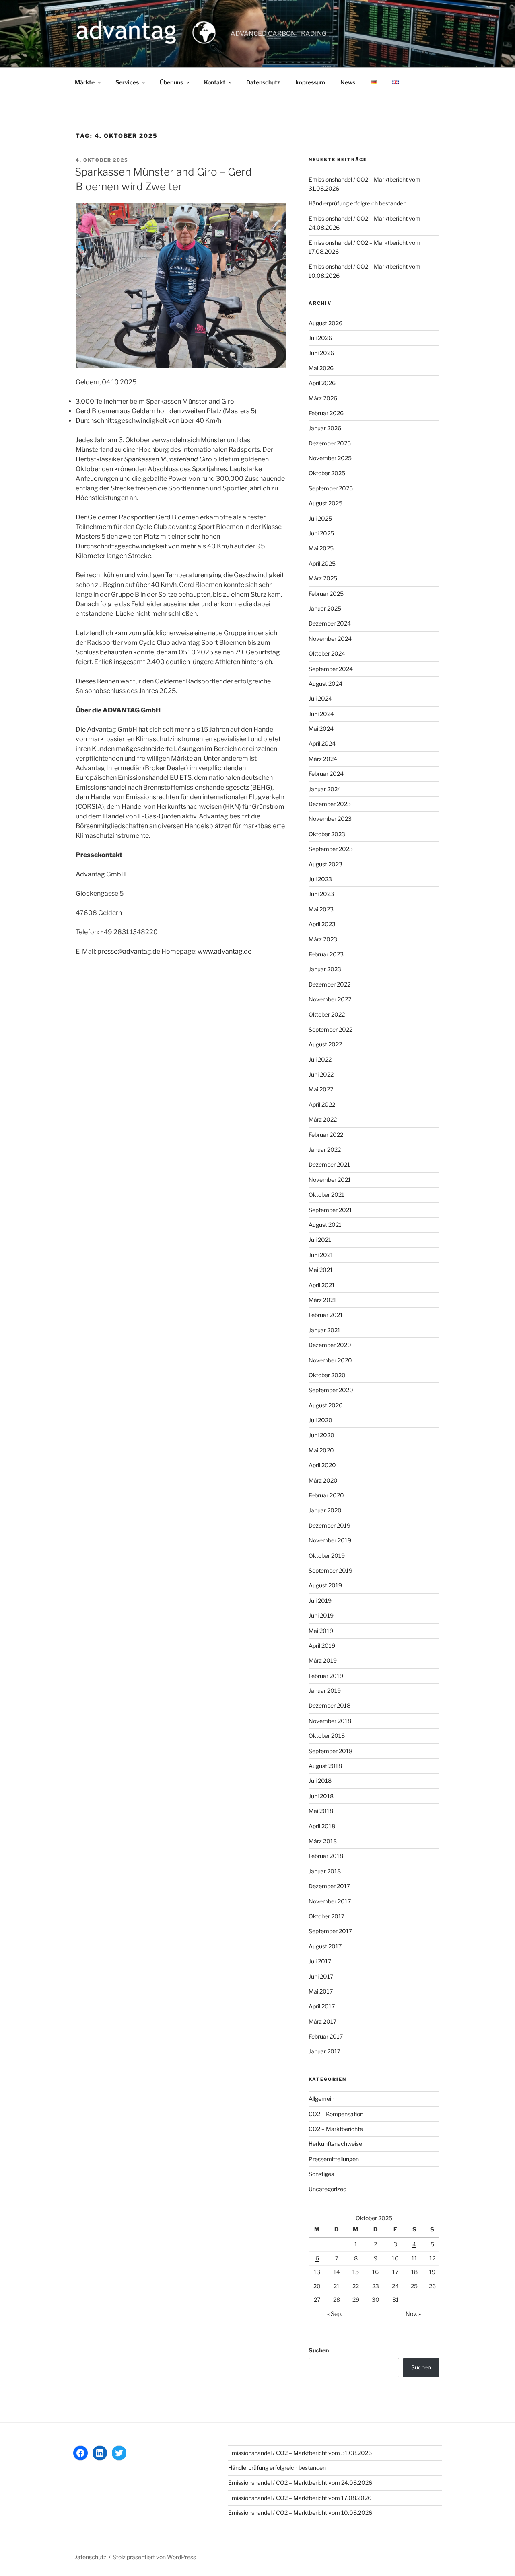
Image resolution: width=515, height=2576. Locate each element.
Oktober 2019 (327, 1556)
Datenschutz (263, 82)
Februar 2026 (326, 413)
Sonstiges (321, 2174)
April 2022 (322, 1104)
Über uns (171, 82)
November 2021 (330, 1180)
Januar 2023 (325, 969)
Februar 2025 (326, 594)
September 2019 (331, 1570)
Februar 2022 (326, 1135)
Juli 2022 (320, 1059)
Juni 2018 (321, 1796)
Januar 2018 (325, 1871)
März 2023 (323, 939)
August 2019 (325, 1585)
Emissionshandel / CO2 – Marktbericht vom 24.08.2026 (300, 2483)
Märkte (85, 82)
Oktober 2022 (327, 1014)
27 (317, 2300)
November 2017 (330, 1901)
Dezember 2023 (330, 804)
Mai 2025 (321, 548)
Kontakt (215, 82)
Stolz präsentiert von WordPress (154, 2557)
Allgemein (321, 2099)
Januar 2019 (325, 1691)
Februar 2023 (326, 954)
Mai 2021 (321, 1270)
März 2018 (323, 1841)
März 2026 (323, 398)
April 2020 (322, 1465)
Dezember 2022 (330, 984)
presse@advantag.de (129, 951)
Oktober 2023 (327, 834)
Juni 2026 (321, 353)
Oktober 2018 (327, 1736)
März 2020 (323, 1480)
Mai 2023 (321, 909)
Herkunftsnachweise (335, 2144)
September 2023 (331, 849)
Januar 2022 (325, 1150)
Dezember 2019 (330, 1525)
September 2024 (331, 669)
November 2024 (330, 639)
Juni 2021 (321, 1255)
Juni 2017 (321, 1976)
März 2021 (322, 1300)
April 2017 (322, 2006)
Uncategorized (328, 2189)
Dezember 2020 (330, 1345)
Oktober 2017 (327, 1916)
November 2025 (330, 458)
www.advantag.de (225, 951)
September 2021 (330, 1210)
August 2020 (326, 1405)
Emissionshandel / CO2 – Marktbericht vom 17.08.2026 (300, 2498)
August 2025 (325, 503)
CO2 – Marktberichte (336, 2129)
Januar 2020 (325, 1510)
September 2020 (331, 1390)
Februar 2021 (326, 1315)
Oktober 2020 (327, 1375)
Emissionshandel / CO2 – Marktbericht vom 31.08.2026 (300, 2453)
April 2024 (322, 743)
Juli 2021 (320, 1240)
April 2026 (322, 383)
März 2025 (323, 578)
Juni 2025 (321, 533)
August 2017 (325, 1946)
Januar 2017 (324, 2051)
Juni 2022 (321, 1074)
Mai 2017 (321, 1991)
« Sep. (335, 2314)
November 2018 (330, 1721)
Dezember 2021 (329, 1164)
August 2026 (325, 323)
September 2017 (330, 1931)
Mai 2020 (321, 1450)
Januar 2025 (325, 608)
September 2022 (331, 1029)
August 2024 (325, 684)
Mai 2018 (321, 1811)
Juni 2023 (321, 894)
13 (317, 2272)
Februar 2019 (326, 1676)
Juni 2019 (321, 1615)
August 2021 (325, 1225)
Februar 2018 (326, 1856)
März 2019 (323, 1660)
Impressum (310, 82)
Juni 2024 (321, 714)
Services (127, 82)
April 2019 (322, 1646)
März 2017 (322, 2021)
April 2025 (322, 563)
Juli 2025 (320, 518)
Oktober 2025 (327, 473)
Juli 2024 (320, 698)
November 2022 (330, 999)
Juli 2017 (320, 1961)
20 (317, 2286)
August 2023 (325, 864)
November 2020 (330, 1360)
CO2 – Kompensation (336, 2114)
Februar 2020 (326, 1495)
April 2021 (322, 1285)
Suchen (319, 2350)
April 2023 (322, 924)
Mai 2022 (321, 1089)
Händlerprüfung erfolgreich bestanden (357, 203)
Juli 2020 (320, 1420)
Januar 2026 (325, 428)
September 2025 (331, 488)
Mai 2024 (321, 729)
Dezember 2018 (330, 1705)
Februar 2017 (326, 2036)
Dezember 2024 (330, 623)
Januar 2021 (324, 1330)
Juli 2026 (320, 338)
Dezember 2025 (330, 443)
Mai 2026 (321, 368)
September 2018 (331, 1751)
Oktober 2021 (327, 1195)
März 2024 (323, 759)
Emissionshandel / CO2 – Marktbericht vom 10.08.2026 (300, 2513)
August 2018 (325, 1766)
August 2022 (325, 1044)
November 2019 (330, 1540)
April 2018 (322, 1826)
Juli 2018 (320, 1781)
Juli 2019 (320, 1601)
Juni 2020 (321, 1435)
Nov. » (413, 2314)
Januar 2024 (325, 789)
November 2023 (330, 819)
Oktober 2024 (327, 653)
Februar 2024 (326, 774)
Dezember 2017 (329, 1886)
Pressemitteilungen (334, 2159)
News (348, 82)
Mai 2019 (321, 1631)
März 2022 (323, 1119)
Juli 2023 (320, 879)
